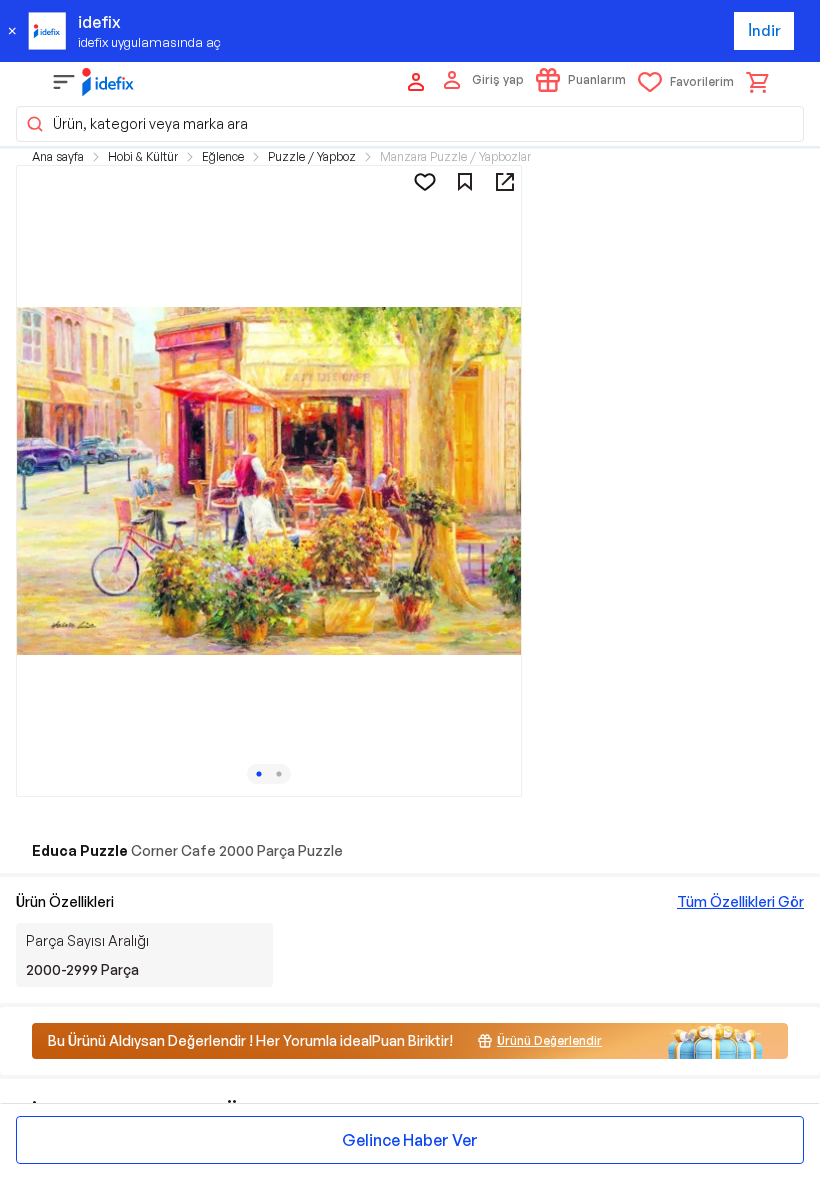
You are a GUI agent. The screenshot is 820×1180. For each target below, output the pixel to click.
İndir (764, 30)
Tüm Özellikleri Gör (740, 901)
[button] (410, 124)
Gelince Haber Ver (410, 1140)
